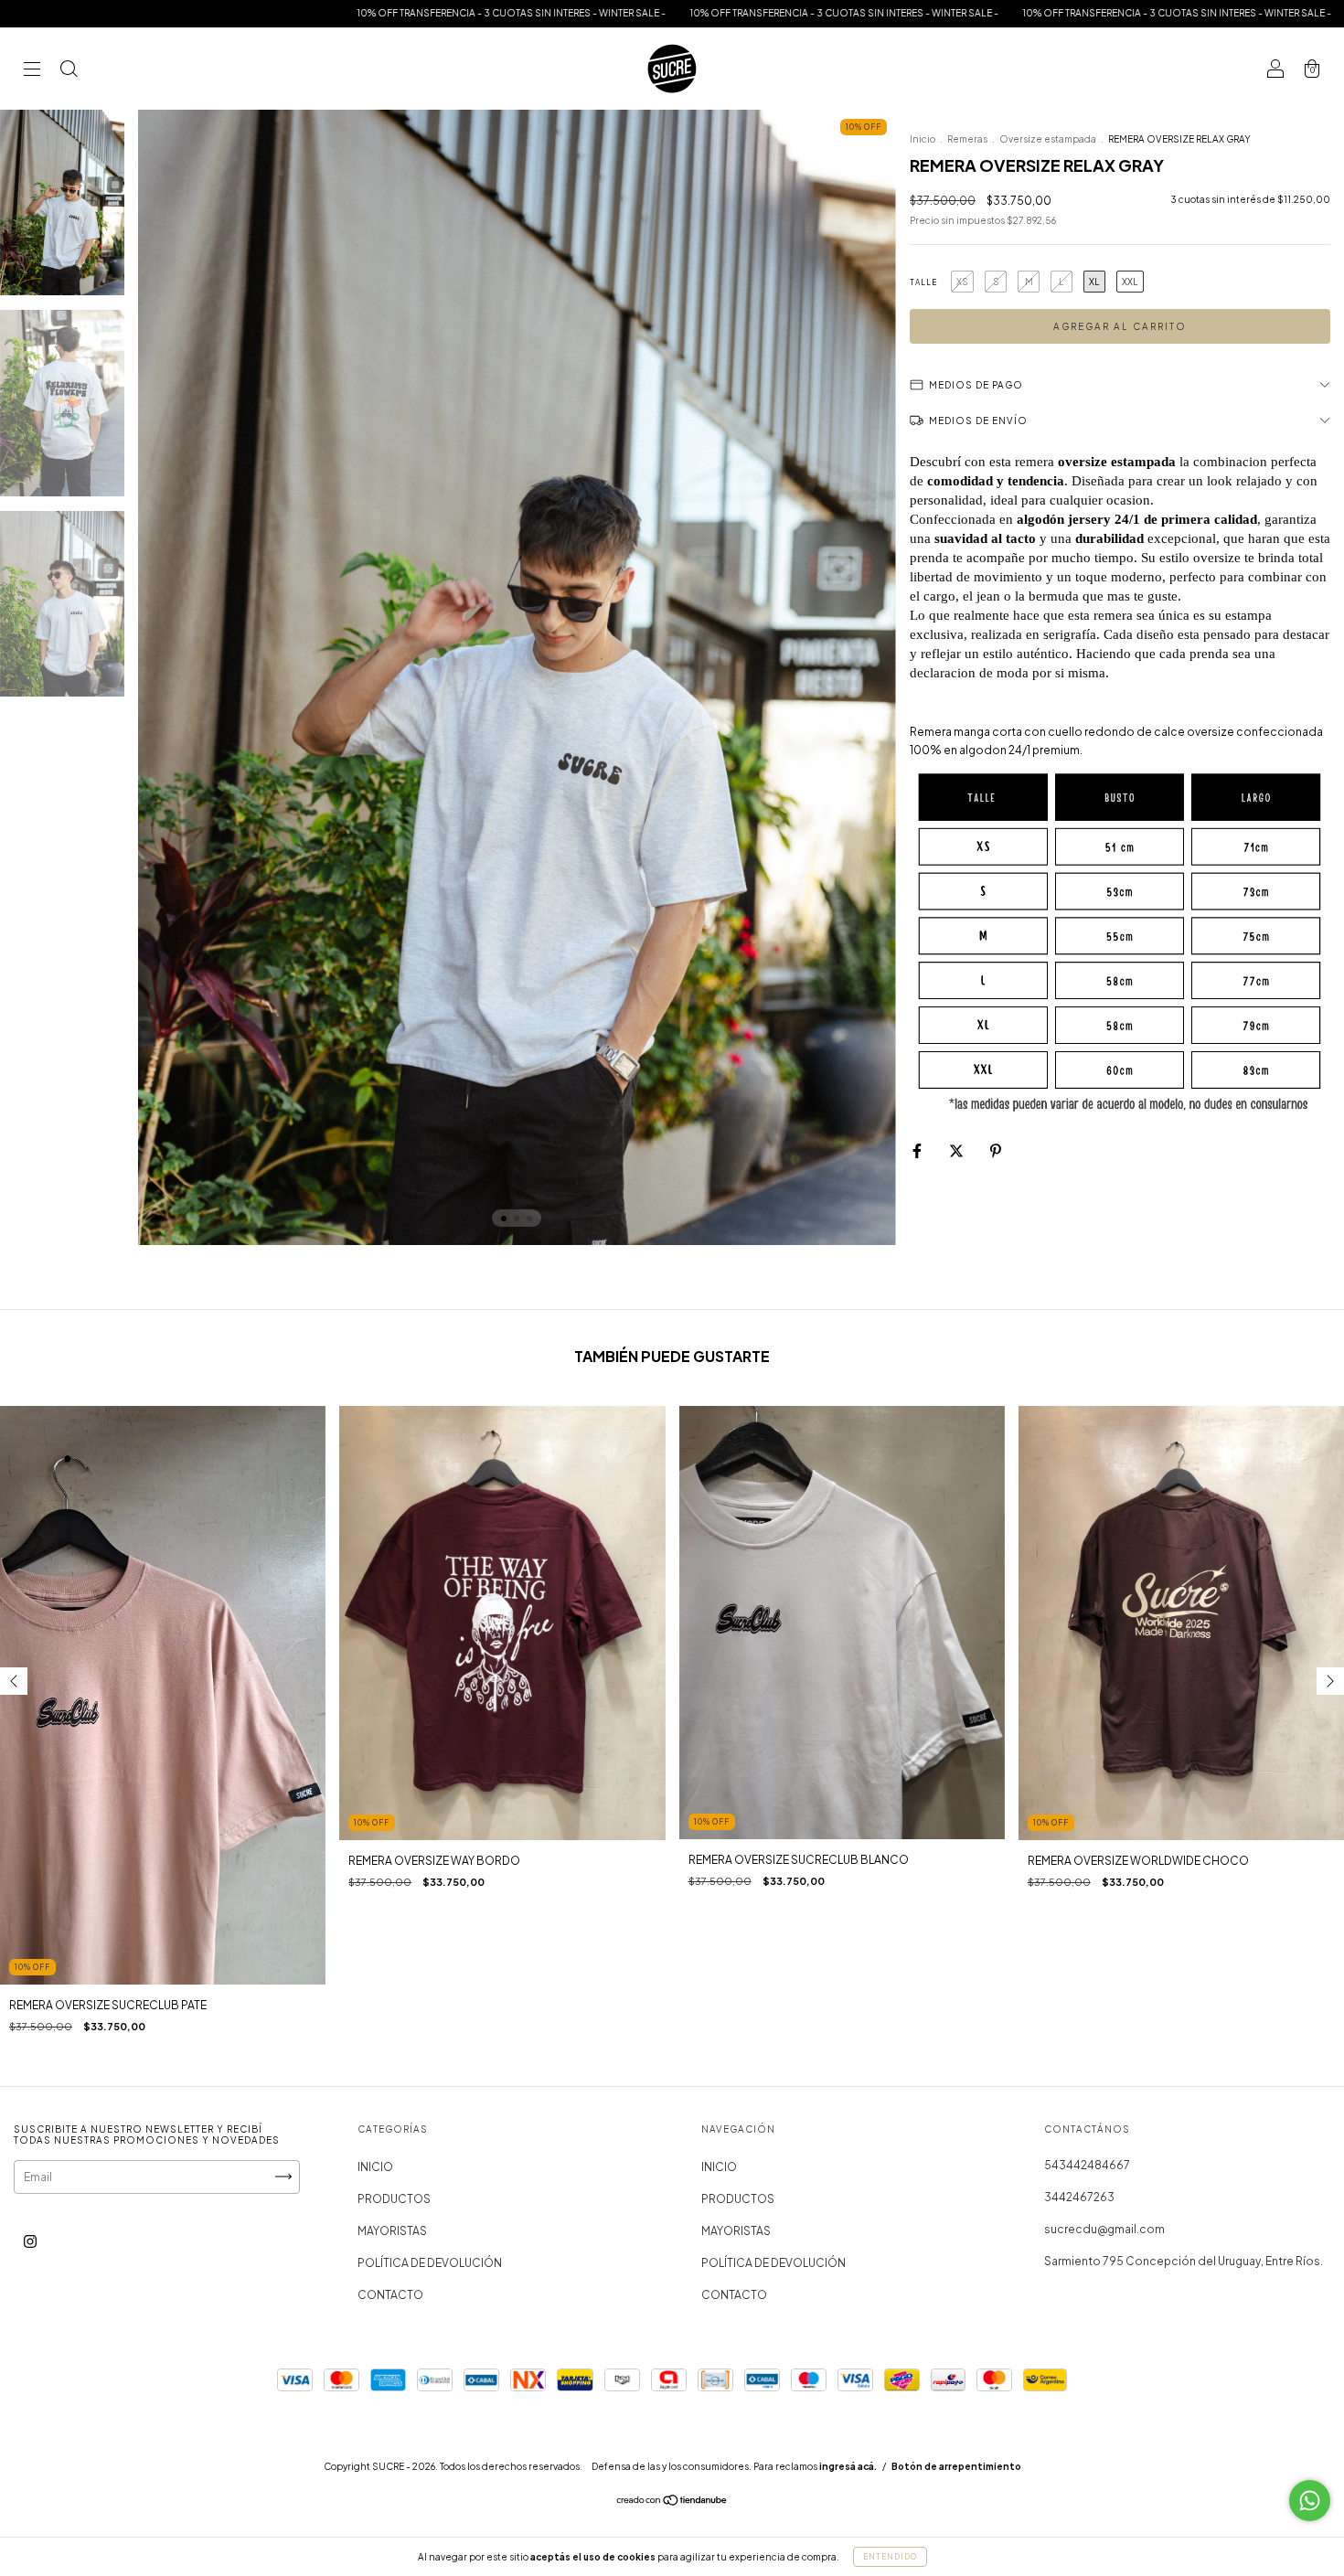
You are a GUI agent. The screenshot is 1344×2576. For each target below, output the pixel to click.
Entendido (890, 2557)
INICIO (375, 2167)
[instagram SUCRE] (30, 2241)
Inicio (923, 139)
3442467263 (1079, 2197)
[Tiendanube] (672, 2502)
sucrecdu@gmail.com (1104, 2229)
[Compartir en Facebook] (918, 1150)
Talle (923, 282)
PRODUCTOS (394, 2199)
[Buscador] (69, 71)
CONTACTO (390, 2295)
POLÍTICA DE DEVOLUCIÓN (430, 2263)
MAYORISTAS (392, 2231)
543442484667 (1087, 2165)
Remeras (967, 139)
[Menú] (32, 71)
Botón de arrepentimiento (956, 2466)
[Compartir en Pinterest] (996, 1150)
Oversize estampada (1048, 139)
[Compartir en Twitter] (957, 1150)
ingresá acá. (848, 2466)
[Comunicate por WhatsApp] (1310, 2501)
